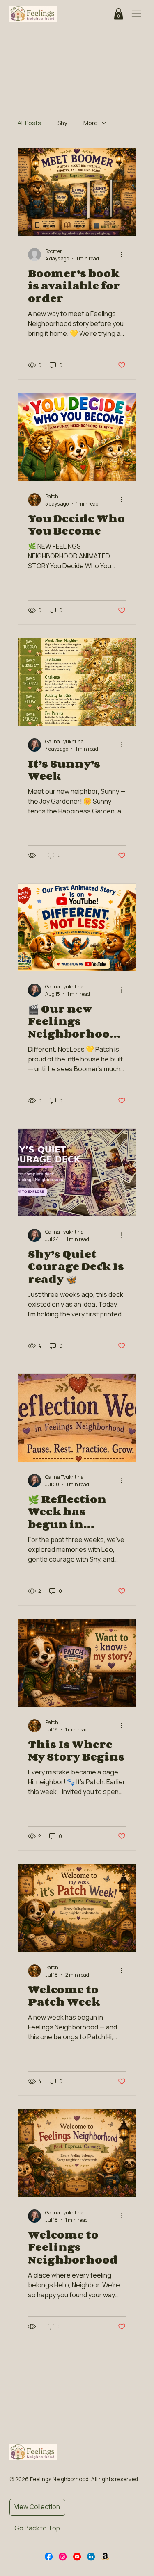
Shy (62, 123)
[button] (118, 14)
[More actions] (124, 255)
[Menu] (136, 14)
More (91, 123)
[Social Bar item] (49, 2557)
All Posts (29, 123)
